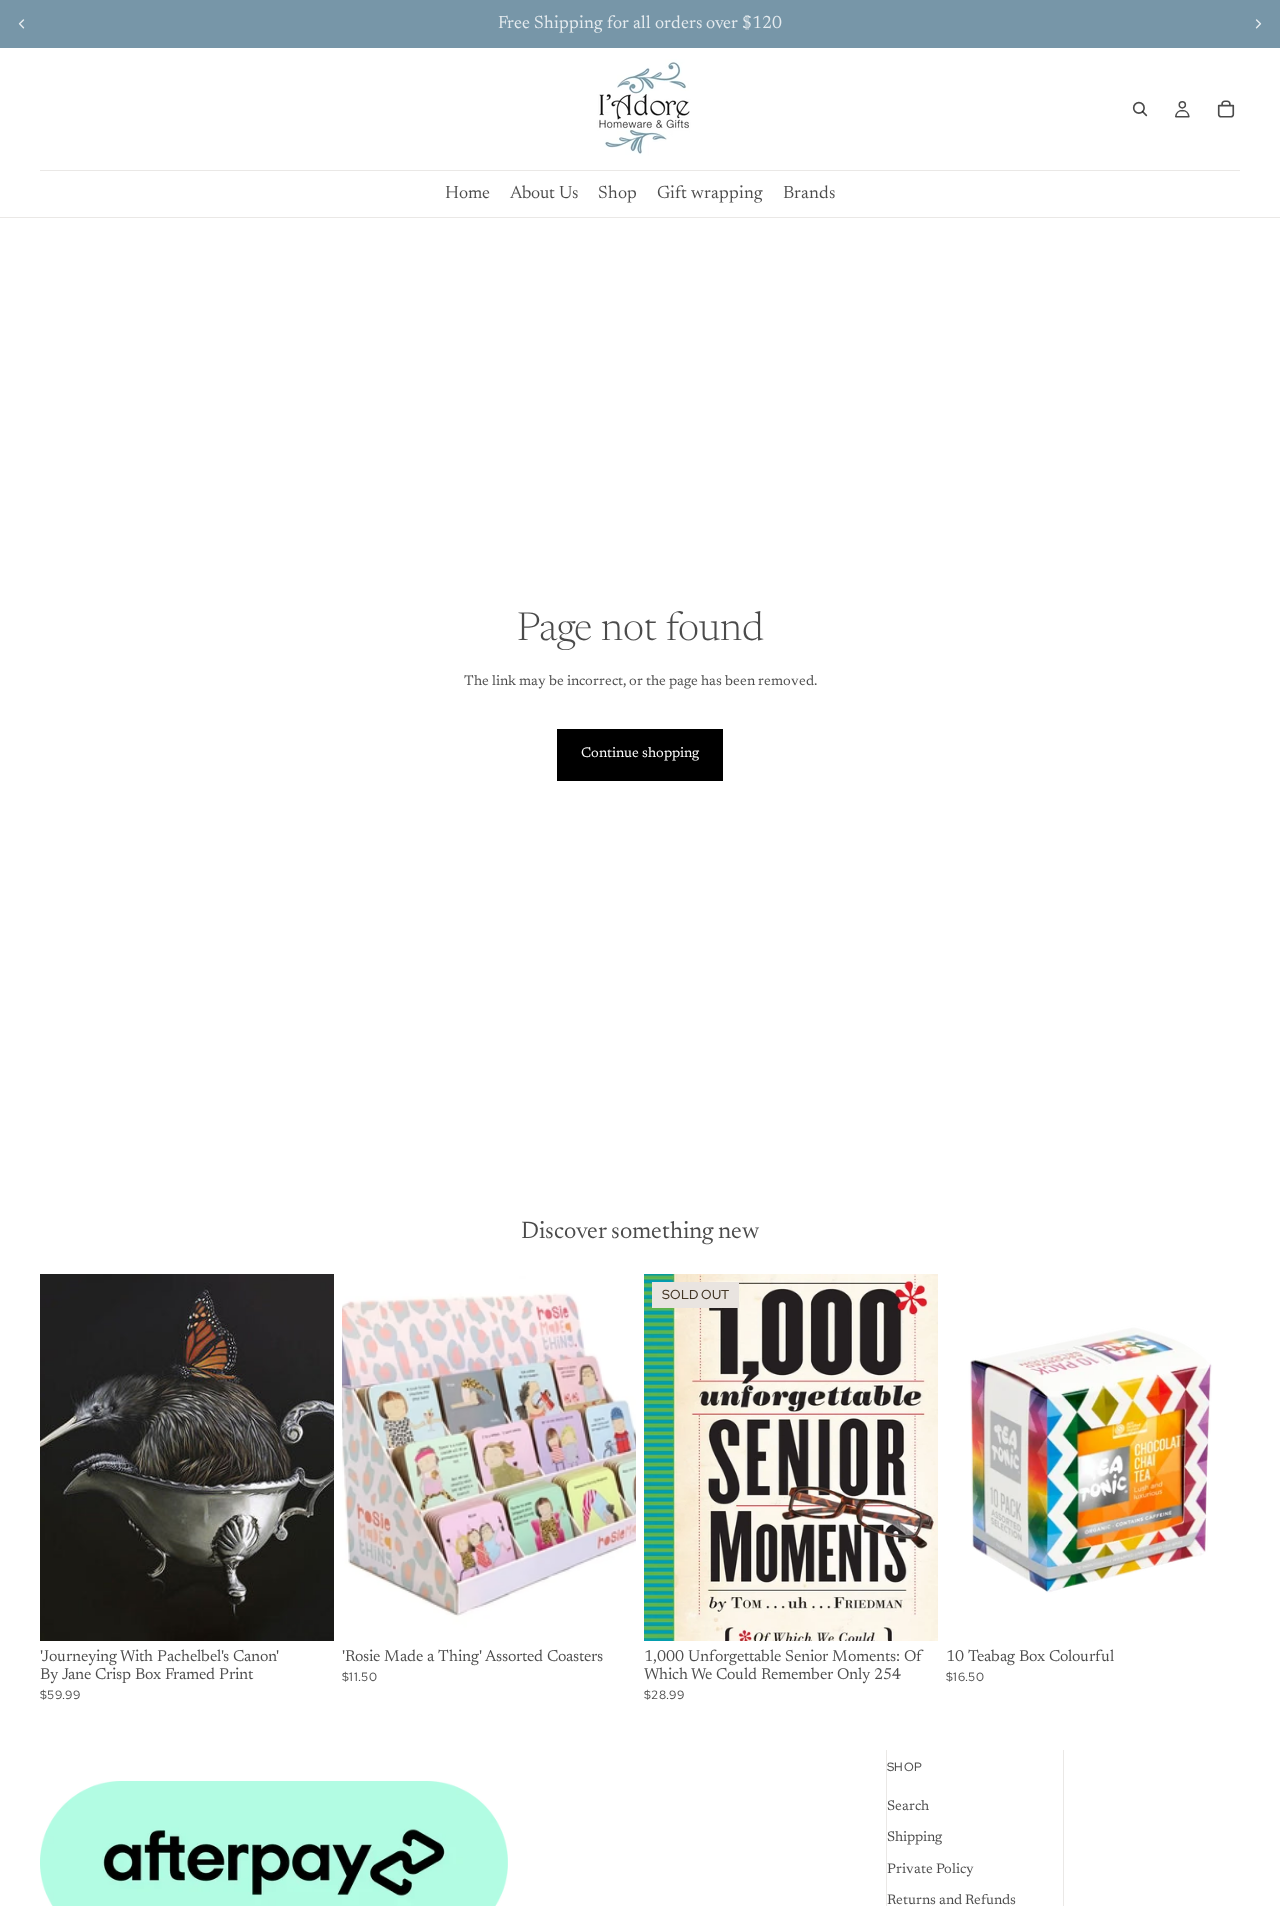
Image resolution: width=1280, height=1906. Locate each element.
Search (908, 1806)
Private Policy (930, 1869)
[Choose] (605, 1611)
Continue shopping (640, 754)
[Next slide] (1258, 24)
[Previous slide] (22, 24)
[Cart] (1226, 109)
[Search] (1140, 109)
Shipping (914, 1838)
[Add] (303, 1611)
